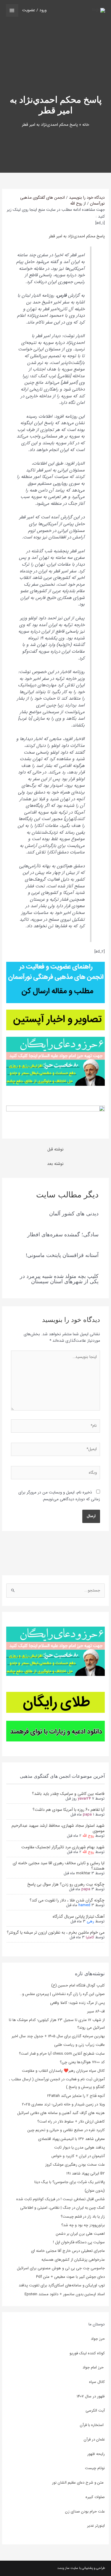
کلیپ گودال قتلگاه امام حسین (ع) (78, 1985)
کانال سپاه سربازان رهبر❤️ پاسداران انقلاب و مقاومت (63, 2071)
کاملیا (90, 1937)
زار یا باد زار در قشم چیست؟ (83, 2217)
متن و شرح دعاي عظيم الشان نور (78, 2483)
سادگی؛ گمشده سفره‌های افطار (63, 1234)
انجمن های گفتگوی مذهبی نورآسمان (62, 201)
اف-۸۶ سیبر (96, 2011)
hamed (84, 1905)
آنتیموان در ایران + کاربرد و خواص (78, 2156)
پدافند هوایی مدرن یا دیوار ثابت (79, 2148)
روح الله (88, 1836)
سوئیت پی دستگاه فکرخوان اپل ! (79, 2242)
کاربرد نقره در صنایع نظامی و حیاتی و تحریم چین (66, 2130)
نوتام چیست (95, 2468)
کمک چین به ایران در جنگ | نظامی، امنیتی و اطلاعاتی (62, 2208)
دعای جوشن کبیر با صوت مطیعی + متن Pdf (70, 2277)
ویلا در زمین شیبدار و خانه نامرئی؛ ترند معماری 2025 (63, 2104)
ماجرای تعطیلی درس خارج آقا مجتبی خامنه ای (68, 2251)
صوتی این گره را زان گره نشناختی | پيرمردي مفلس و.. (62, 1994)
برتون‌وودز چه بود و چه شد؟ (83, 2225)
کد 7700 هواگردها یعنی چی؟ (82, 2062)
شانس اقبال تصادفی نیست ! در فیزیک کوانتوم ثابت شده (61, 2199)
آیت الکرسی (95, 2411)
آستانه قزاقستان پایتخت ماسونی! (62, 1255)
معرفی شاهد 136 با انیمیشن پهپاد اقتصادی (71, 2139)
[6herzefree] (55, 1651)
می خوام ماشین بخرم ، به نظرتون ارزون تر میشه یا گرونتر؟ (56, 1932)
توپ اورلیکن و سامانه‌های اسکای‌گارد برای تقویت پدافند (62, 2285)
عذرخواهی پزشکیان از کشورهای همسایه (73, 2260)
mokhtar (83, 1873)
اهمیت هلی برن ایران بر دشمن (80, 2234)
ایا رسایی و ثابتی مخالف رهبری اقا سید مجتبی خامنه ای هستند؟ (59, 1866)
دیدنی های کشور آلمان (74, 1213)
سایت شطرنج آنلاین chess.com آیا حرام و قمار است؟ (62, 2054)
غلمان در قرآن (94, 2439)
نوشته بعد (55, 1164)
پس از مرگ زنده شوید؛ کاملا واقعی (77, 2003)
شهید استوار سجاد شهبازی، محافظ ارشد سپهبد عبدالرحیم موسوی (58, 1828)
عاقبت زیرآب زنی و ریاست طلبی (79, 2045)
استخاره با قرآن (92, 2425)
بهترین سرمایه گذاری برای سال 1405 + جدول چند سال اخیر (58, 2036)
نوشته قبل (55, 1149)
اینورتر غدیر (96, 2526)
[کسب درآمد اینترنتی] (55, 1702)
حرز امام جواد (94, 2367)
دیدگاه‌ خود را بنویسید (87, 198)
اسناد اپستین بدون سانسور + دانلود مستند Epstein (65, 2294)
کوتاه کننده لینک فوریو (87, 2353)
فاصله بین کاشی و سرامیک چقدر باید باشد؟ (68, 1794)
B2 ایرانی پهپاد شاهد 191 (86, 2173)
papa (87, 1815)
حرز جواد (98, 2339)
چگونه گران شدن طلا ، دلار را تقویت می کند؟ (67, 1900)
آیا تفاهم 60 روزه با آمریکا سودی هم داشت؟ (69, 1810)
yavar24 (84, 1799)
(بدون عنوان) (95, 2191)
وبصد (61, 2568)
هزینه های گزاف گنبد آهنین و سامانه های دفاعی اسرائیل (61, 2113)
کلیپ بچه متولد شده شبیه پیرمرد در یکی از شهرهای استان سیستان (59, 1279)
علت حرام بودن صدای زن (85, 2511)
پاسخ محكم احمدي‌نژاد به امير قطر (77, 236)
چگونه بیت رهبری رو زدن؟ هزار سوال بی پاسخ (66, 1884)
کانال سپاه (97, 2382)
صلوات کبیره (95, 2497)
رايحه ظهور (96, 2454)
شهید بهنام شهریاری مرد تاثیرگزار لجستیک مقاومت (63, 1847)
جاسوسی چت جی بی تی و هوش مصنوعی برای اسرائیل (61, 2268)
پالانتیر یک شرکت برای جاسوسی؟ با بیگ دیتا (70, 2182)
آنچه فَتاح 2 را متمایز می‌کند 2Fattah (76, 2096)
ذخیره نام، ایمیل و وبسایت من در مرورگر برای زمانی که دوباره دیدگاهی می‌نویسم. (59, 1496)
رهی (90, 1921)
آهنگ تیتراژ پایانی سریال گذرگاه (79, 1917)
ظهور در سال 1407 (91, 2396)
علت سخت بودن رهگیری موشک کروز (75, 2165)
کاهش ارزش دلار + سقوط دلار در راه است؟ (71, 2122)
